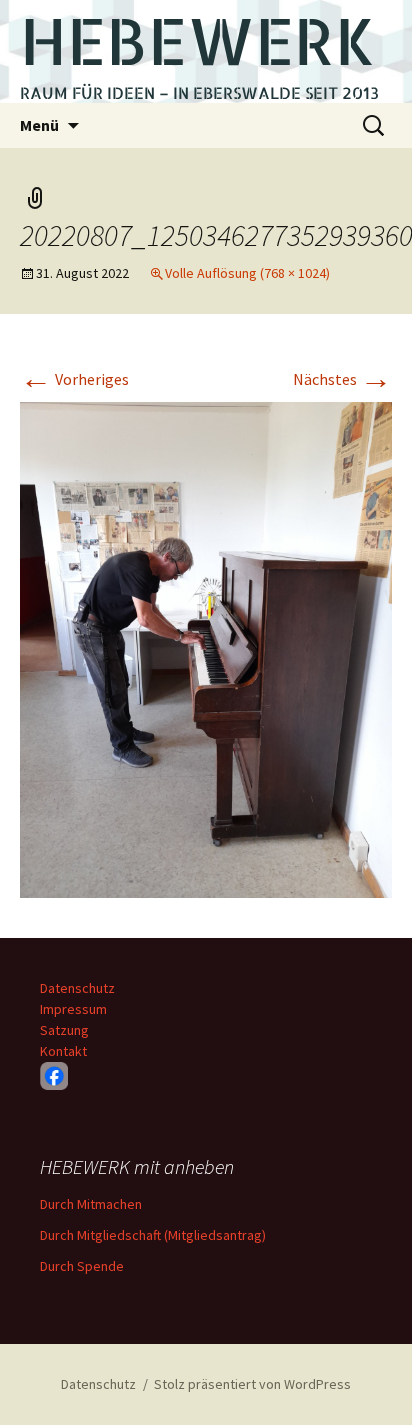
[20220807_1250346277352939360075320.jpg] (206, 648)
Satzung (64, 1030)
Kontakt (63, 1051)
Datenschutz (77, 988)
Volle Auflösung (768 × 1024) (247, 273)
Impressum (73, 1009)
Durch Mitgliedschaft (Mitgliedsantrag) (153, 1235)
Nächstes (342, 379)
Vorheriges (74, 379)
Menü (39, 125)
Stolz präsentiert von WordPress (252, 1384)
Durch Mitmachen (91, 1204)
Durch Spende (82, 1266)
